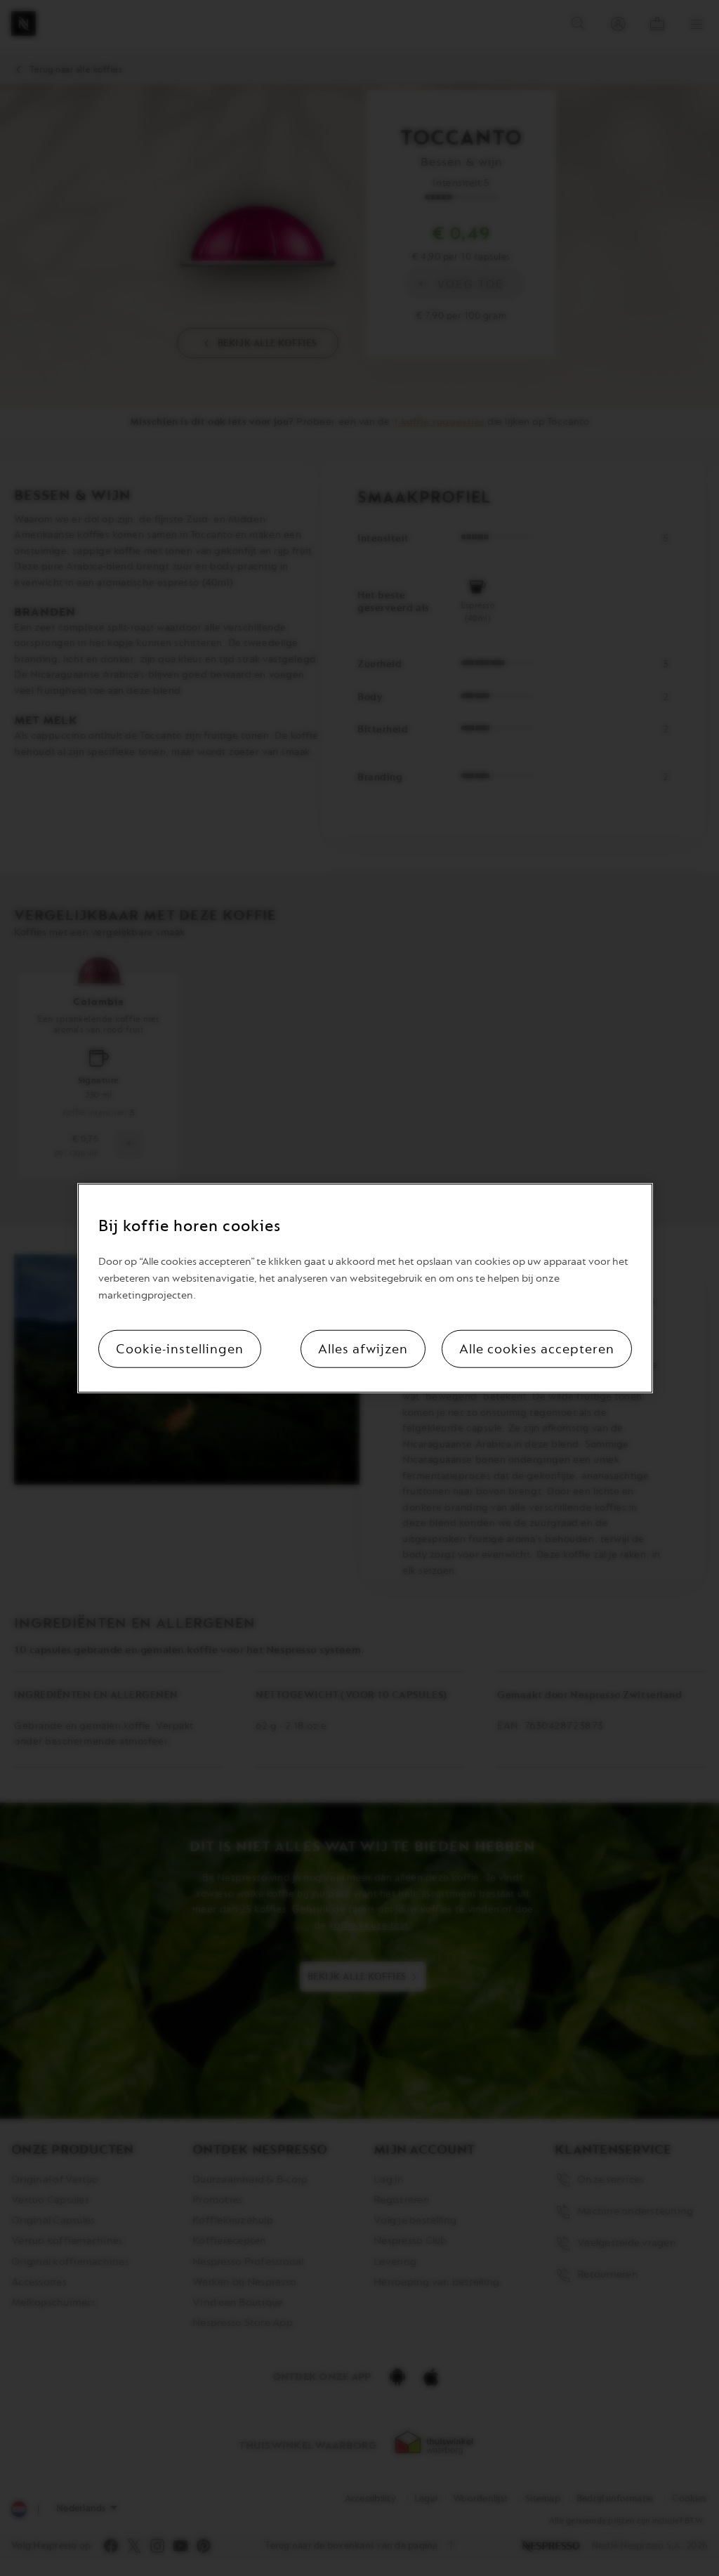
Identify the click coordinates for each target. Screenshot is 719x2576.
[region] (365, 1288)
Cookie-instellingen (180, 1348)
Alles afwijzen (363, 1348)
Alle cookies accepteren (537, 1348)
